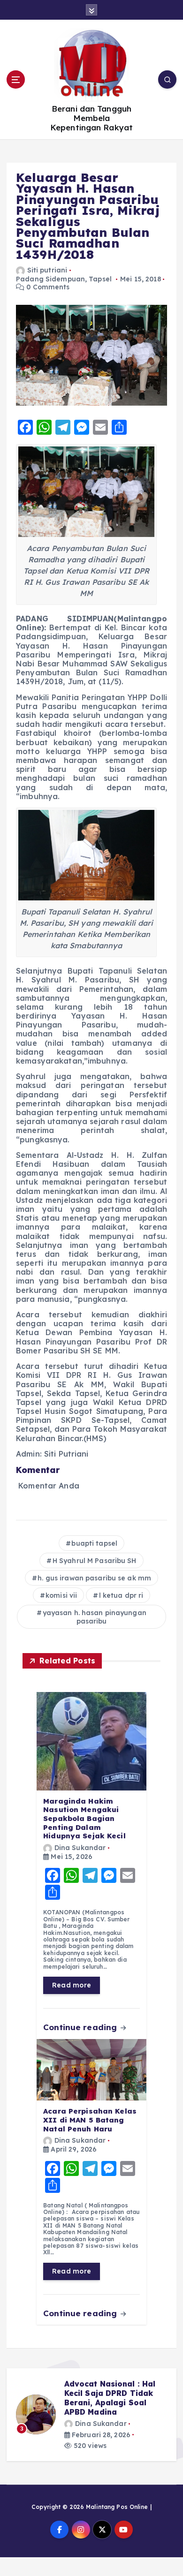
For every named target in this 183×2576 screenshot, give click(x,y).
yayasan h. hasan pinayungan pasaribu (95, 1617)
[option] (91, 2415)
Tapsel (100, 279)
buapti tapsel (94, 1543)
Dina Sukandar (80, 1848)
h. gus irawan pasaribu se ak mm (94, 1578)
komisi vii (61, 1595)
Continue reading (81, 2027)
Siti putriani (47, 270)
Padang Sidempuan (50, 279)
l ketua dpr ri (121, 1595)
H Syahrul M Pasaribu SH (95, 1561)
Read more (72, 1985)
